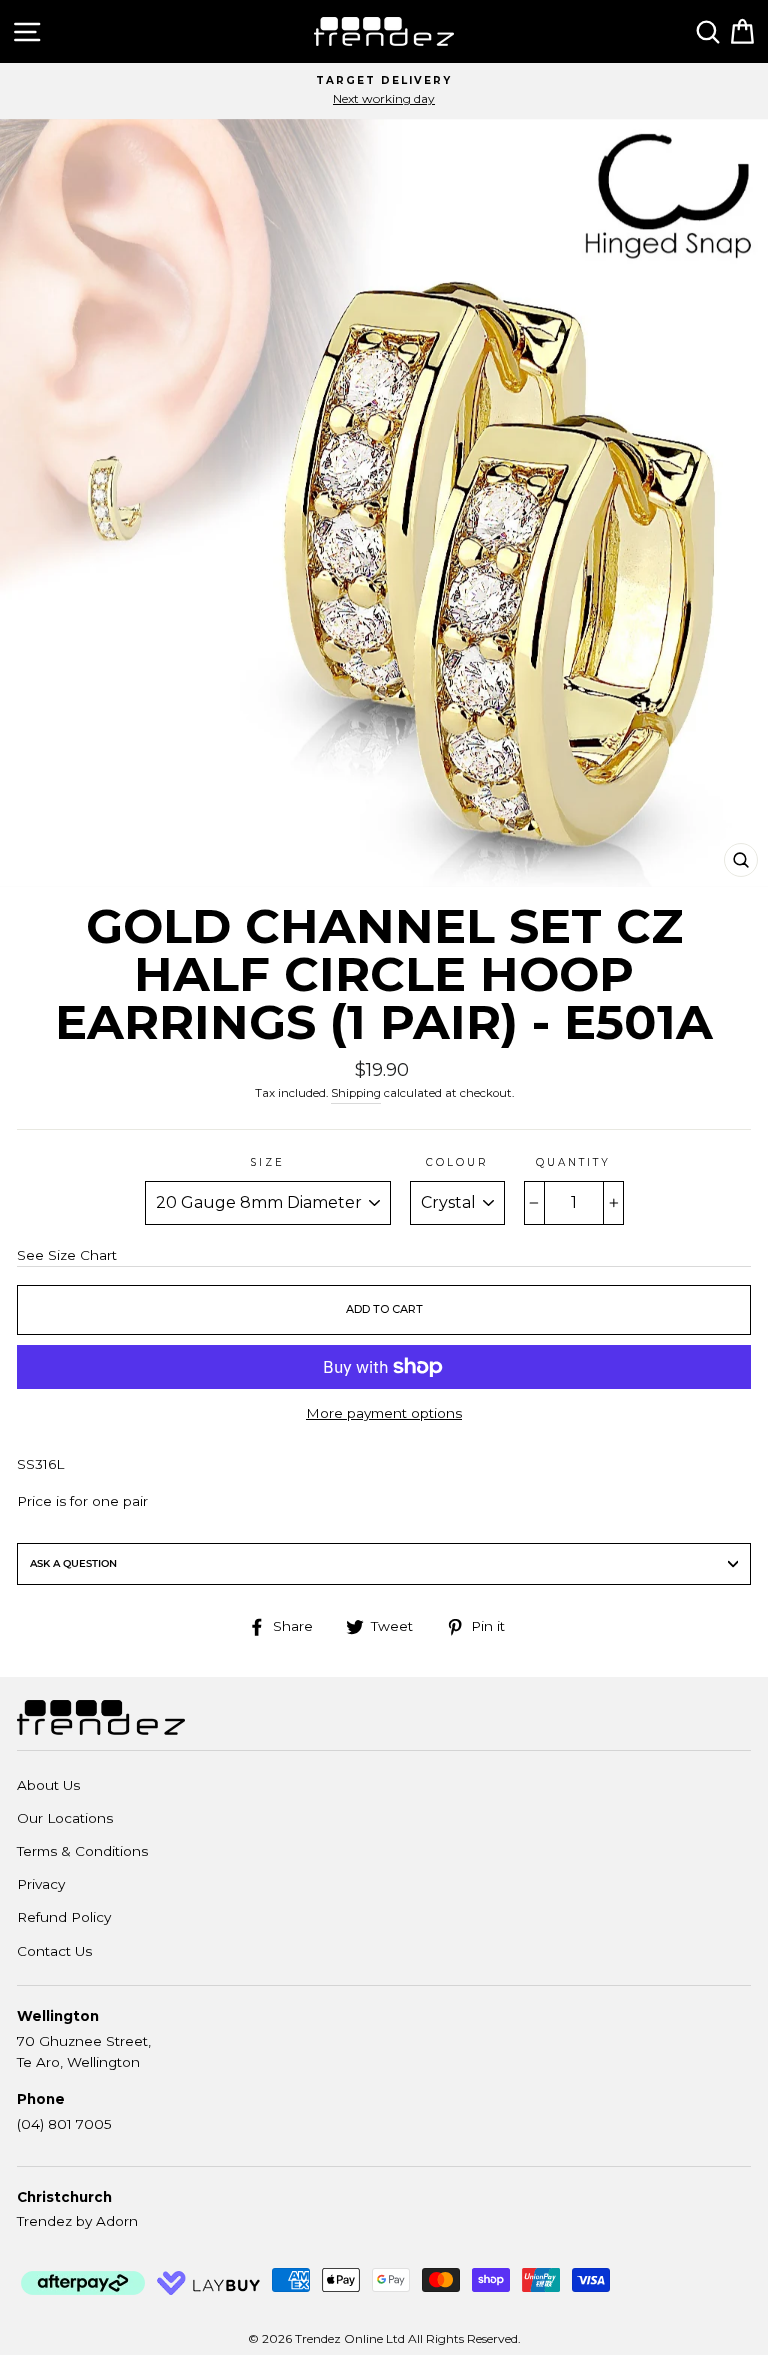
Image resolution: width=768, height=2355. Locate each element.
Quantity (573, 1162)
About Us (48, 1785)
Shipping (356, 1093)
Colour (457, 1162)
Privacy (41, 1884)
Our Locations (65, 1818)
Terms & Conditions (82, 1851)
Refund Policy (64, 1917)
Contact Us (54, 1951)
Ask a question (73, 1563)
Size (267, 1162)
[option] (384, 91)
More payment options (384, 1413)
